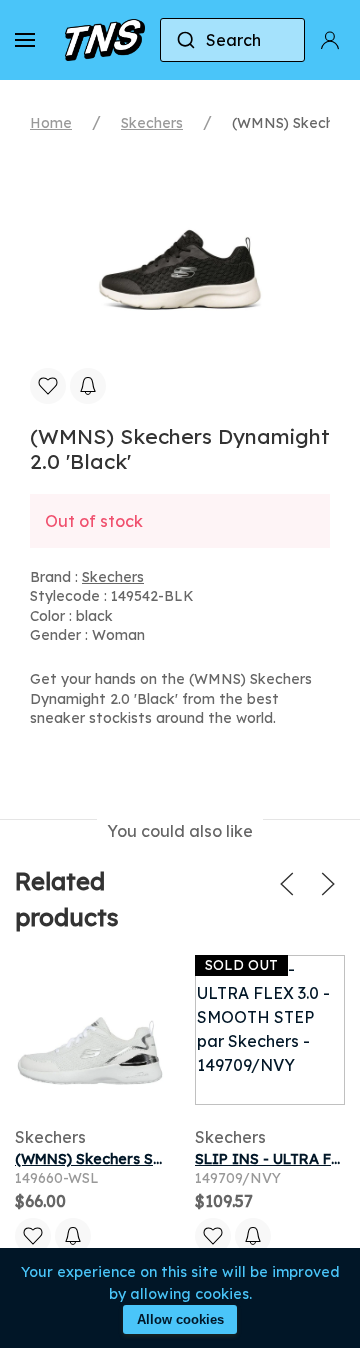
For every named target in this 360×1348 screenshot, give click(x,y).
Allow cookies (180, 1319)
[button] (25, 40)
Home (51, 123)
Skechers (152, 123)
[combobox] (232, 40)
